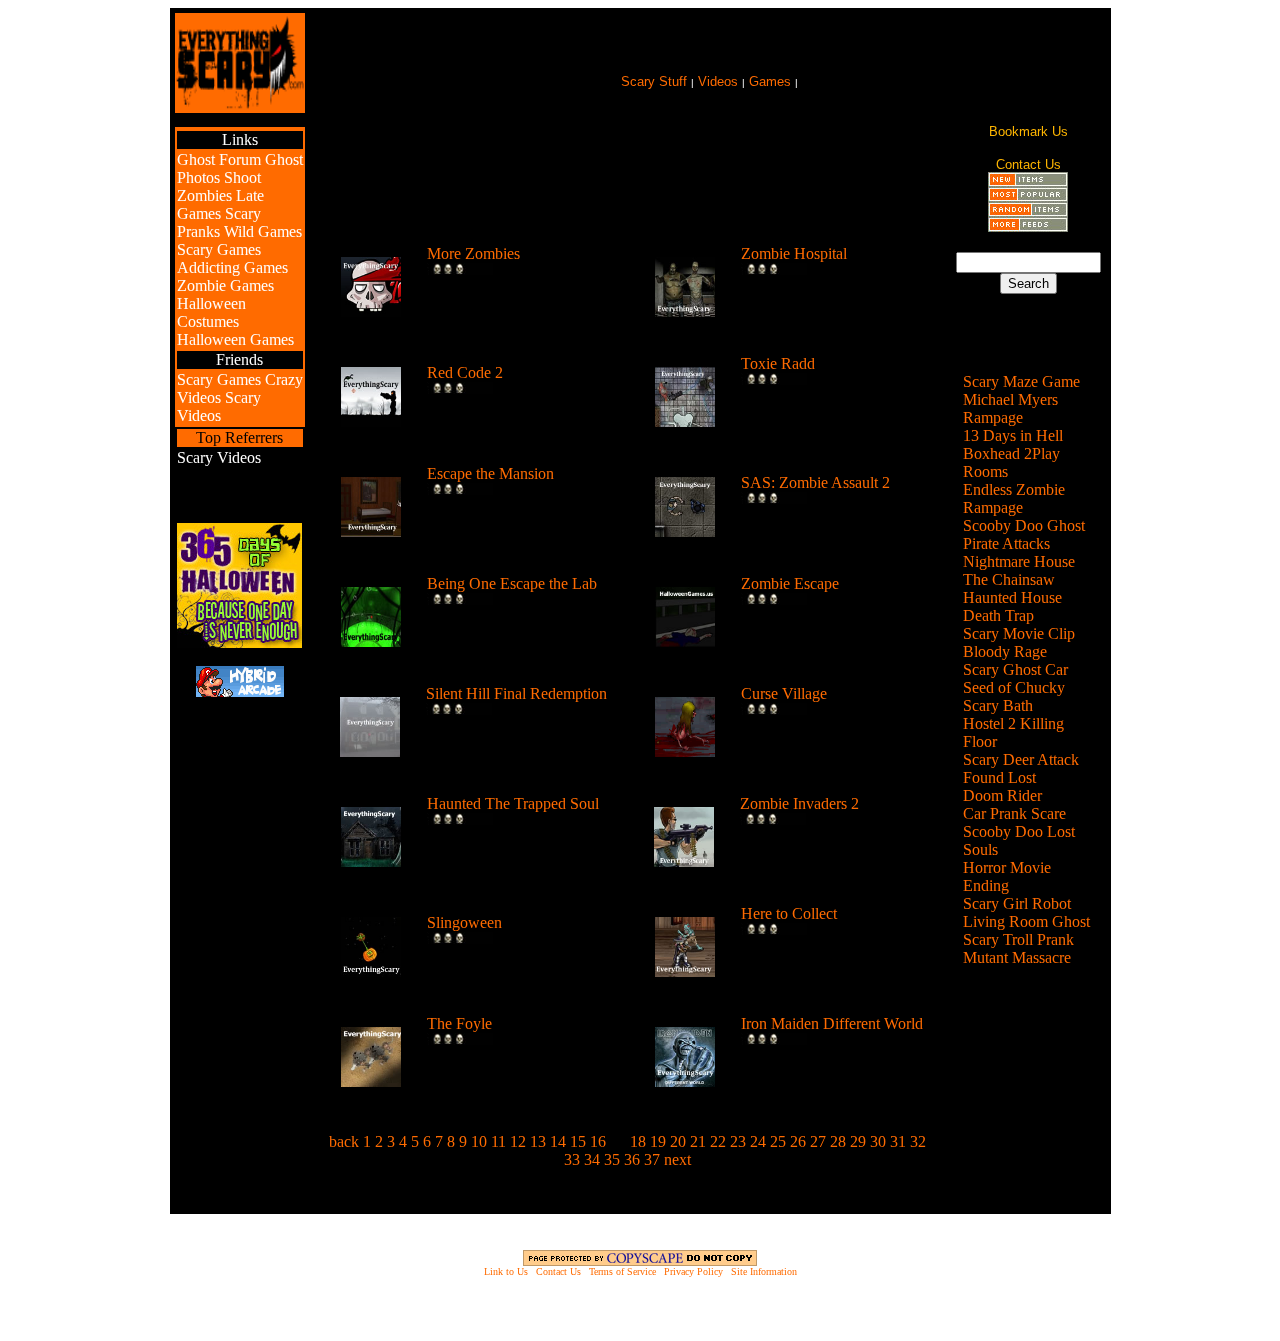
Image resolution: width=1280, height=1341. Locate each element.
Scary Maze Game (1021, 381)
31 (898, 1141)
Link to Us (506, 1271)
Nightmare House (1019, 561)
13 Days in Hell (1013, 435)
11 (498, 1141)
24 (758, 1141)
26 (798, 1141)
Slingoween (464, 922)
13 (538, 1141)
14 (558, 1141)
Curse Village (784, 693)
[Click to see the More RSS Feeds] (1028, 226)
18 (638, 1141)
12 (518, 1141)
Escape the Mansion (490, 473)
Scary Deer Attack (1021, 759)
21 (698, 1141)
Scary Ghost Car (1015, 669)
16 (598, 1141)
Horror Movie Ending (1007, 876)
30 (878, 1141)
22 (718, 1141)
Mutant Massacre (1017, 957)
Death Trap (998, 615)
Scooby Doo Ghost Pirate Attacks (1024, 534)
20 (678, 1141)
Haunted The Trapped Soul (513, 803)
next (677, 1159)
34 (592, 1159)
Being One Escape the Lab (512, 583)
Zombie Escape (790, 583)
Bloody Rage (1005, 651)
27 (818, 1141)
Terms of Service (622, 1271)
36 (632, 1159)
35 (612, 1159)
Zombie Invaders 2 (799, 803)
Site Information (764, 1271)
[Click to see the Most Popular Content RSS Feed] (1028, 196)
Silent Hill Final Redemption (516, 693)
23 (738, 1141)
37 (652, 1159)
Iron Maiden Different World (832, 1023)
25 (778, 1141)
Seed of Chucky (1014, 687)
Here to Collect (789, 913)
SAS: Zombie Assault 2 (815, 482)
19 (658, 1141)
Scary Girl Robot (1017, 903)
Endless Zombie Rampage (1014, 498)
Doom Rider (1002, 795)
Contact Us (558, 1271)
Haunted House (1012, 597)
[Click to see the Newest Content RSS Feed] (1028, 181)
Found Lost (999, 777)
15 (578, 1141)
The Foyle (459, 1023)
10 (479, 1141)
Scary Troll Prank (1018, 939)
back (344, 1141)
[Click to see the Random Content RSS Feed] (1028, 211)
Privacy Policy (693, 1271)
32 (918, 1141)
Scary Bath (998, 705)
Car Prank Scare (1014, 813)
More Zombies (473, 253)
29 (858, 1141)
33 (572, 1159)
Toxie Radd (778, 363)
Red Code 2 (465, 372)
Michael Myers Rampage (1010, 408)
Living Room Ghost (1026, 921)
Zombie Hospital (794, 253)
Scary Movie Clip (1019, 633)
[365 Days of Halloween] (239, 642)
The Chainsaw (1009, 579)
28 (838, 1141)
